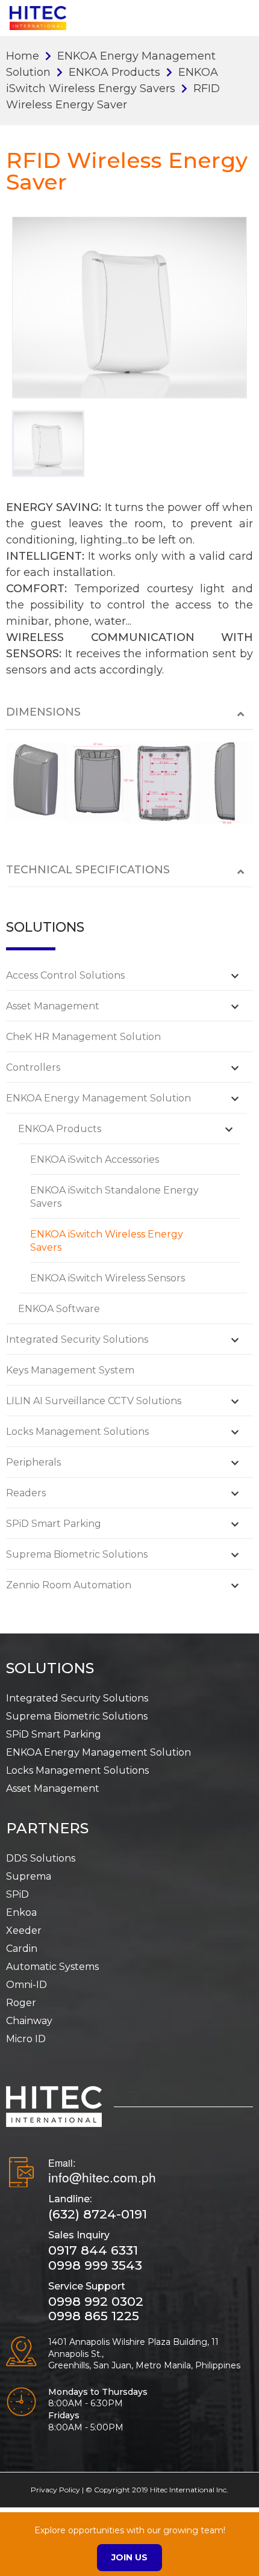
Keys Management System (70, 1370)
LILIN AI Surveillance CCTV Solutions (94, 1401)
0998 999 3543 (95, 2265)
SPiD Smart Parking (54, 1524)
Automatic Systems (52, 1967)
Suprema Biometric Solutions (77, 1554)
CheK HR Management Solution (83, 1037)
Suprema (29, 1876)
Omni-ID (27, 1985)
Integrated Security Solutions (77, 1339)
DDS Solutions (41, 1858)
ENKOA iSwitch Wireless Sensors (108, 1278)
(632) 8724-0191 (98, 2214)
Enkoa (21, 1912)
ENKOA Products (114, 72)
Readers (26, 1493)
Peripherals (33, 1462)
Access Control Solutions (65, 975)
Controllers (33, 1067)
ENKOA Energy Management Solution (98, 1098)
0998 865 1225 (94, 2316)
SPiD (17, 1894)
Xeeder (24, 1930)
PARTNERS (47, 1828)
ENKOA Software (59, 1309)
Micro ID (26, 2039)
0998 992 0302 (96, 2301)
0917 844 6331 (93, 2250)
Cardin (22, 1949)
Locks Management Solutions (77, 1432)
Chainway (29, 2021)
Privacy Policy (55, 2490)
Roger (21, 2003)
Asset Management (53, 1006)
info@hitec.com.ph (102, 2177)
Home (23, 56)
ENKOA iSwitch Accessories (95, 1160)
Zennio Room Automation (69, 1585)
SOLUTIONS (50, 1668)
